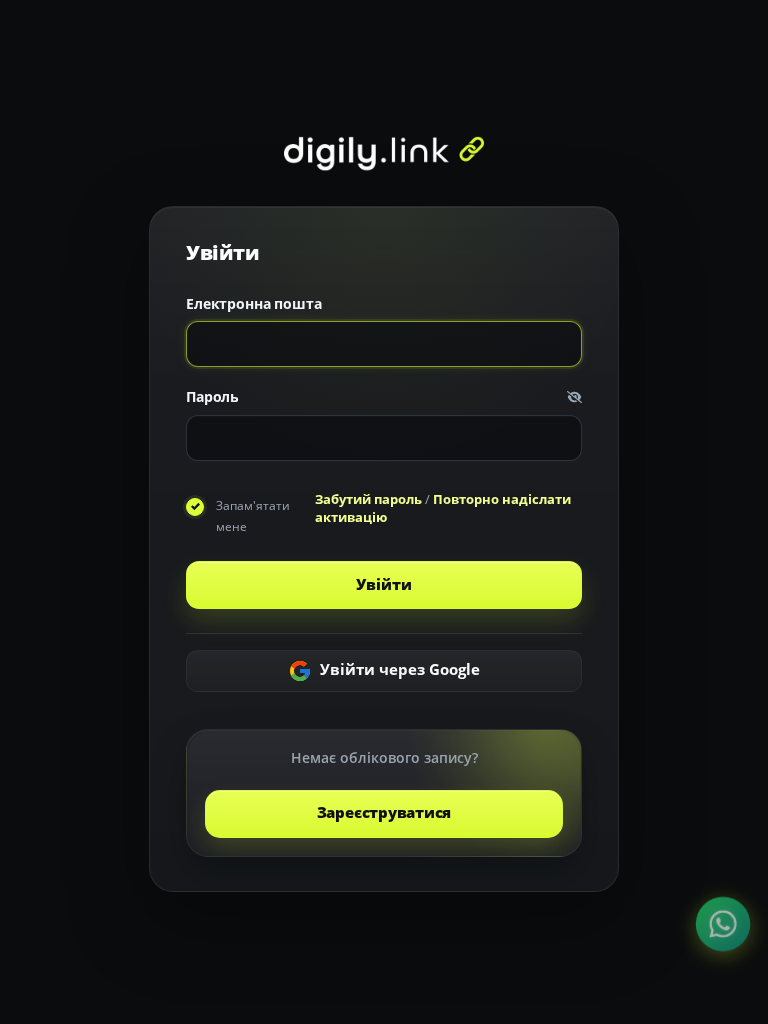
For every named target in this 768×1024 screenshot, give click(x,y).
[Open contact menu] (723, 924)
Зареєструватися (384, 812)
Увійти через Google (398, 669)
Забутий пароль (368, 499)
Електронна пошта (254, 303)
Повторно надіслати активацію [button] (443, 508)
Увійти (383, 584)
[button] (574, 397)
